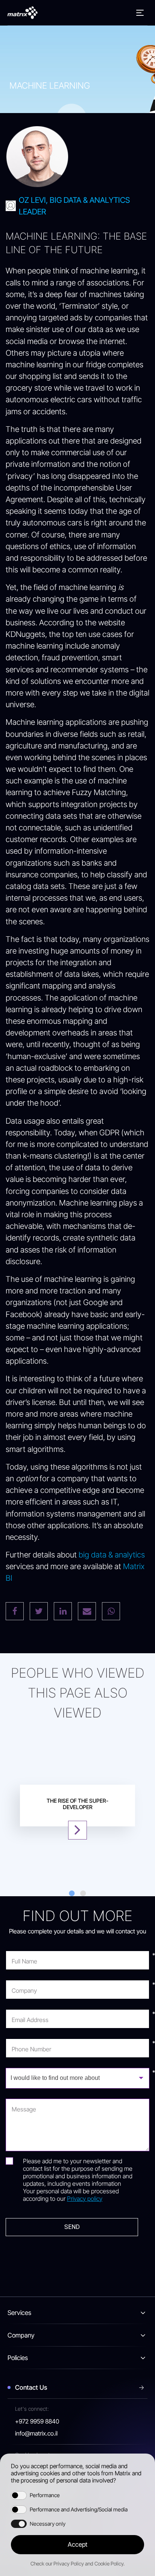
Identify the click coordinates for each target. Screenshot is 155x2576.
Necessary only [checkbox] (47, 2524)
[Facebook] (15, 1611)
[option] (77, 1806)
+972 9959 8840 (37, 2421)
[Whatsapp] (111, 1611)
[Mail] (87, 1611)
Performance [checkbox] (45, 2495)
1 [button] (72, 1894)
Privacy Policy (69, 2564)
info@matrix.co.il (36, 2433)
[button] (77, 2545)
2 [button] (83, 1894)
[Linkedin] (63, 1611)
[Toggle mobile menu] (140, 13)
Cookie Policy (109, 2564)
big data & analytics (112, 1555)
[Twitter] (39, 1611)
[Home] (23, 13)
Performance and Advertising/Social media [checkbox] (78, 2509)
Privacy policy (85, 2199)
